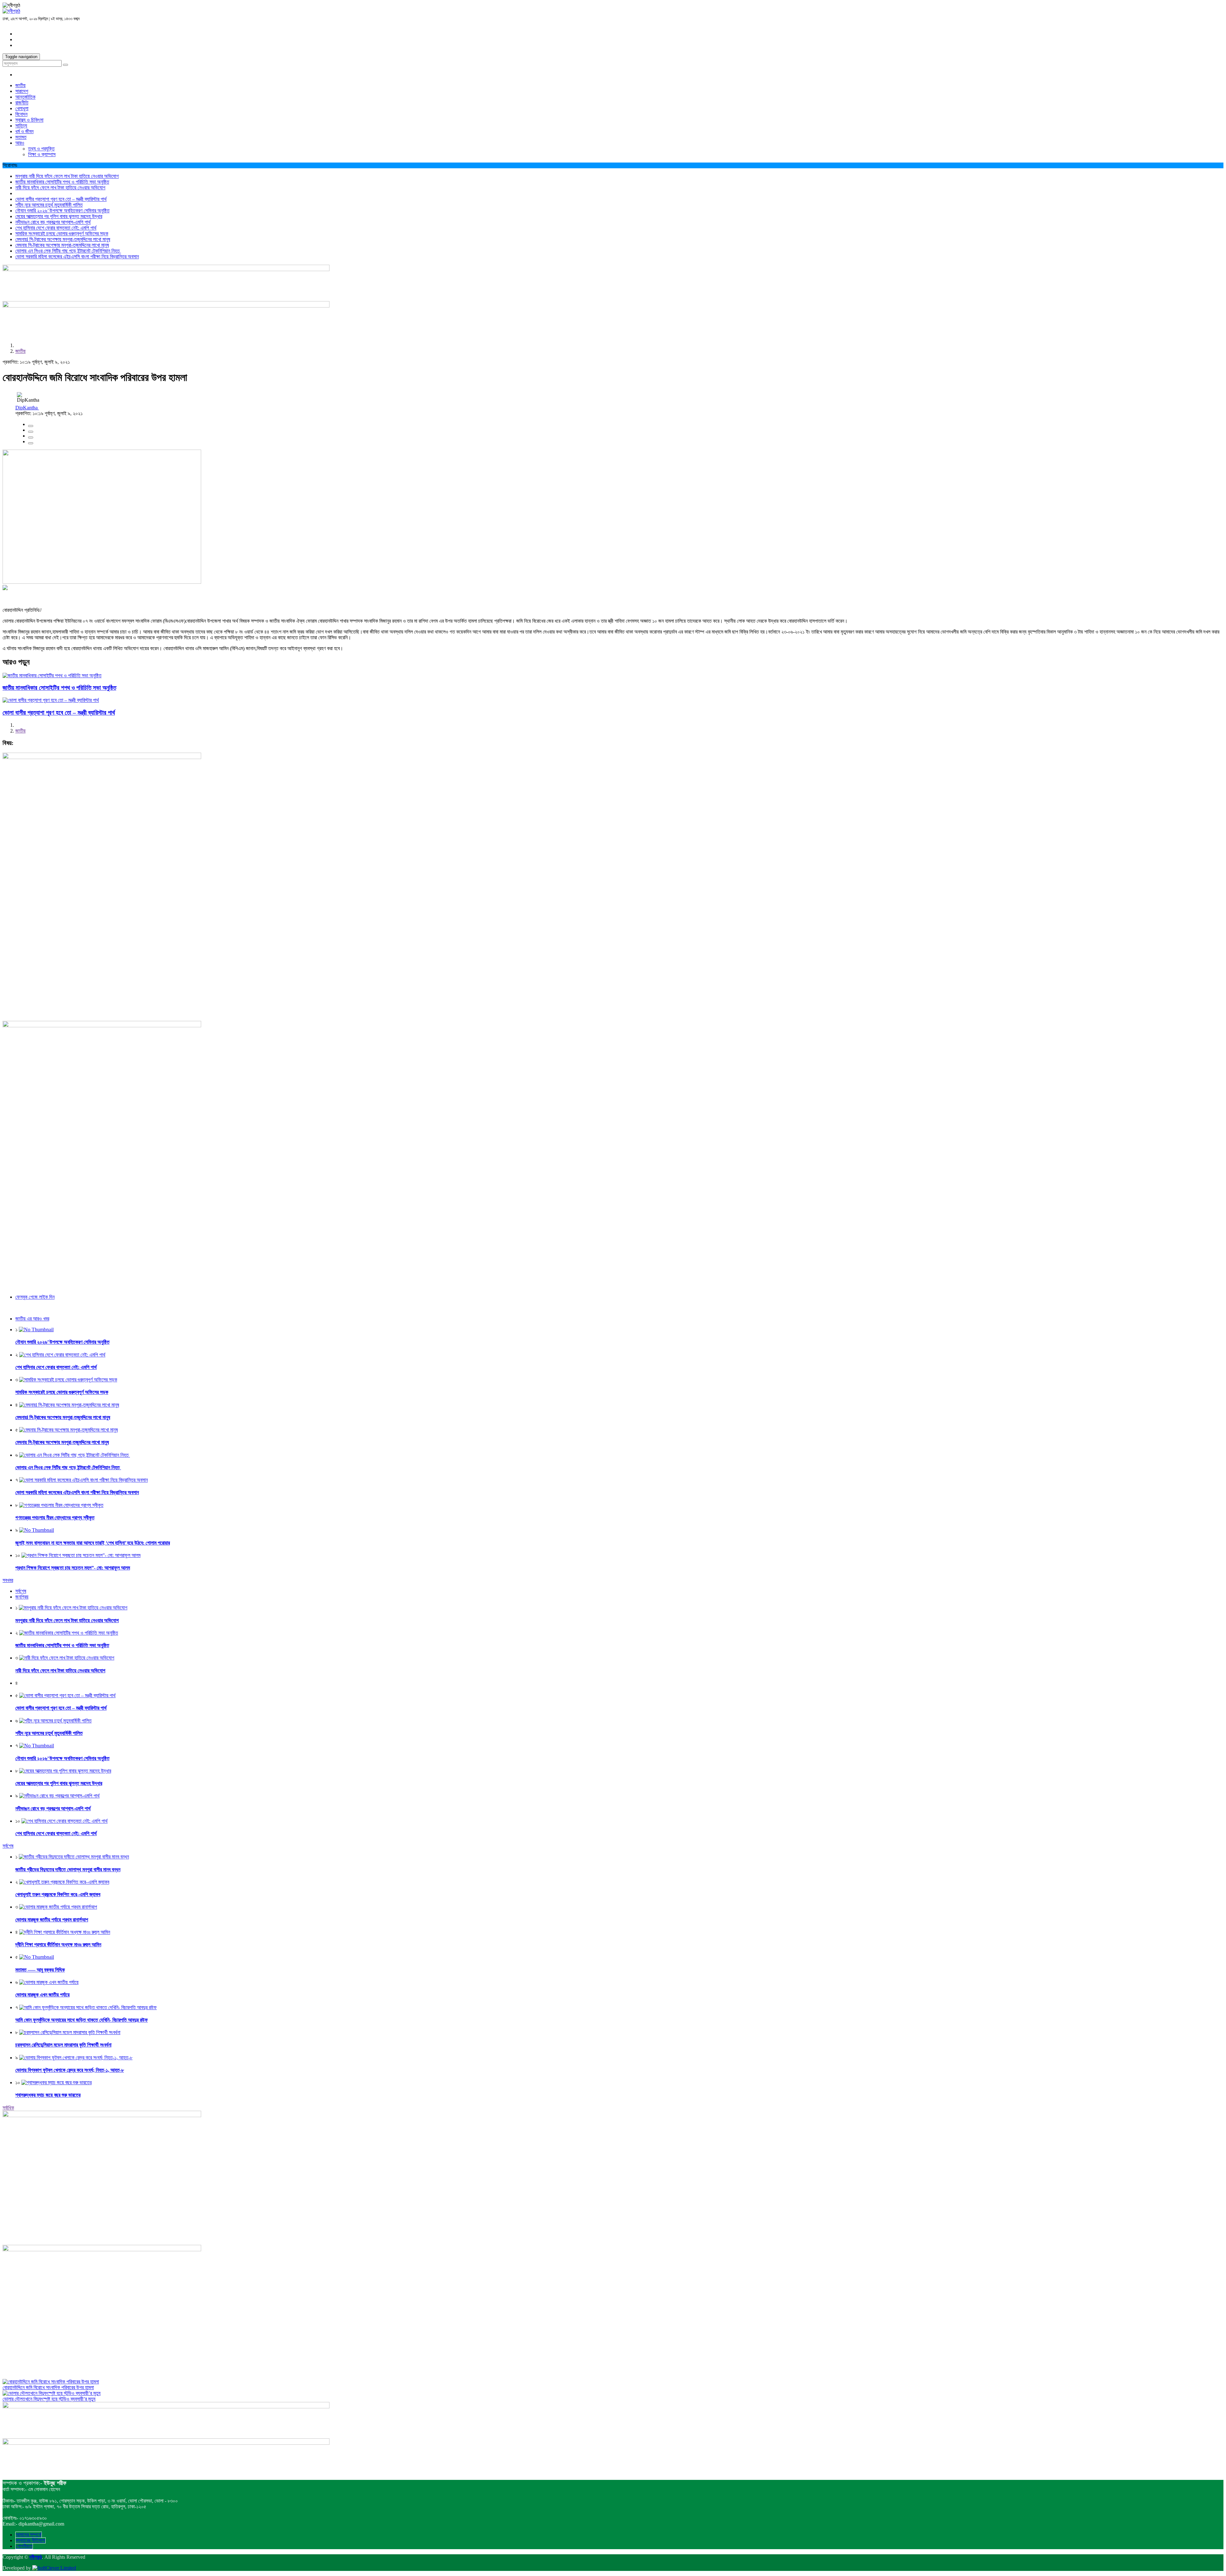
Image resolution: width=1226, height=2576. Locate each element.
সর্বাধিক (8, 2108)
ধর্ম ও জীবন (24, 131)
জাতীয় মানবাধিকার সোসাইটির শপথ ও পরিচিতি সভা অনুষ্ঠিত (62, 182)
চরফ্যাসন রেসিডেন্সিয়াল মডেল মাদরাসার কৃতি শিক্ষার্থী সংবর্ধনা (63, 2045)
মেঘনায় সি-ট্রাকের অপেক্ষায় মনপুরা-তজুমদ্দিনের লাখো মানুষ (62, 245)
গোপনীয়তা (24, 2546)
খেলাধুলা (22, 108)
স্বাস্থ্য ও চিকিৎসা (29, 120)
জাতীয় (20, 85)
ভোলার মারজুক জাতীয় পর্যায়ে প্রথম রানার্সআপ (52, 1920)
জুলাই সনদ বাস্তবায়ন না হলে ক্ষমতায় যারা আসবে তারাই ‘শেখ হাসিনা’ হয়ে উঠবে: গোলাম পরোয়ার (93, 1543)
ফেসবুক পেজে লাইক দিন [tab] (35, 1297)
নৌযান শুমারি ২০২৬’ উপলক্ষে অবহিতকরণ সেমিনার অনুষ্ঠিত (62, 211)
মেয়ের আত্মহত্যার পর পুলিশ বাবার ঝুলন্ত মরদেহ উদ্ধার (59, 216)
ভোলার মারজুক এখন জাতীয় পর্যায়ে (42, 1995)
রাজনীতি (22, 103)
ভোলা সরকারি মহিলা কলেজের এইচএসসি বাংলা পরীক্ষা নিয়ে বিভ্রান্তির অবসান (77, 257)
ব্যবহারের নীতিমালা (30, 2540)
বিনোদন (21, 114)
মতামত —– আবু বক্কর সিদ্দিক (40, 1970)
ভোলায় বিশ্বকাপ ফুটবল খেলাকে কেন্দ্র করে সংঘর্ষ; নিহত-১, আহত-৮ (70, 2070)
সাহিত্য (21, 126)
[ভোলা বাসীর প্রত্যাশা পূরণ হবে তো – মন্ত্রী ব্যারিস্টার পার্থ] (51, 700)
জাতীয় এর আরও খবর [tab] (32, 1319)
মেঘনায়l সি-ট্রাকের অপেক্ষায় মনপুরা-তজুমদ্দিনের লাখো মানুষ (63, 239)
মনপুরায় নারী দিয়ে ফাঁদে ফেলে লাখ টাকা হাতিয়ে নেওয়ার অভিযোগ (67, 176)
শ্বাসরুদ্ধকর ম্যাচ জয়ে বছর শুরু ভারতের (48, 2095)
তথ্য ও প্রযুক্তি (41, 149)
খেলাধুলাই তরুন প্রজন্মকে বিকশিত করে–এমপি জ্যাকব (58, 1894)
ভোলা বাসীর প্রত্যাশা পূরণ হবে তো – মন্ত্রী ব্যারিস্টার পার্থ (61, 199)
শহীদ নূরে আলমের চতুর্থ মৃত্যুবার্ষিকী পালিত (49, 205)
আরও (20, 143)
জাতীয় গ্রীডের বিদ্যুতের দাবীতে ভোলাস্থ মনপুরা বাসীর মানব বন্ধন (68, 1869)
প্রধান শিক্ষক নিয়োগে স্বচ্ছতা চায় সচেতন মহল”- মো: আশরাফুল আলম (73, 1568)
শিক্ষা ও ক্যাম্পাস (42, 154)
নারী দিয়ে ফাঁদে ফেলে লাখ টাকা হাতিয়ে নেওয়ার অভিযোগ (60, 188)
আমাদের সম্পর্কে (29, 2535)
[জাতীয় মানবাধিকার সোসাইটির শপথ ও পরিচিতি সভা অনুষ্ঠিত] (52, 676)
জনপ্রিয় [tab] (22, 1597)
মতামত (21, 137)
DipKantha (27, 408)
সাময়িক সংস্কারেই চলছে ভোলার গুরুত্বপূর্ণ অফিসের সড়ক (62, 234)
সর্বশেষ (8, 1846)
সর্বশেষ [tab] (21, 1591)
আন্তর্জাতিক (25, 97)
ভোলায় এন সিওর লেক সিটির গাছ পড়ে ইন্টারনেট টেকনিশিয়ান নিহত (68, 251)
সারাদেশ (22, 91)
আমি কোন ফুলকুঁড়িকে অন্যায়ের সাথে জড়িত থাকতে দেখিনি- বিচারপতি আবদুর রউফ (82, 2020)
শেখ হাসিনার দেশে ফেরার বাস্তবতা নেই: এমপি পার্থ (56, 228)
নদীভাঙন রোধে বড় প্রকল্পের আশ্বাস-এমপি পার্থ (53, 222)
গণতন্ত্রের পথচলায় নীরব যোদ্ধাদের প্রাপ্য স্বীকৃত (55, 1518)
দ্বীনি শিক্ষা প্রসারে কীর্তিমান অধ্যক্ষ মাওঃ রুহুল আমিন (58, 1945)
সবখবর (8, 1580)
